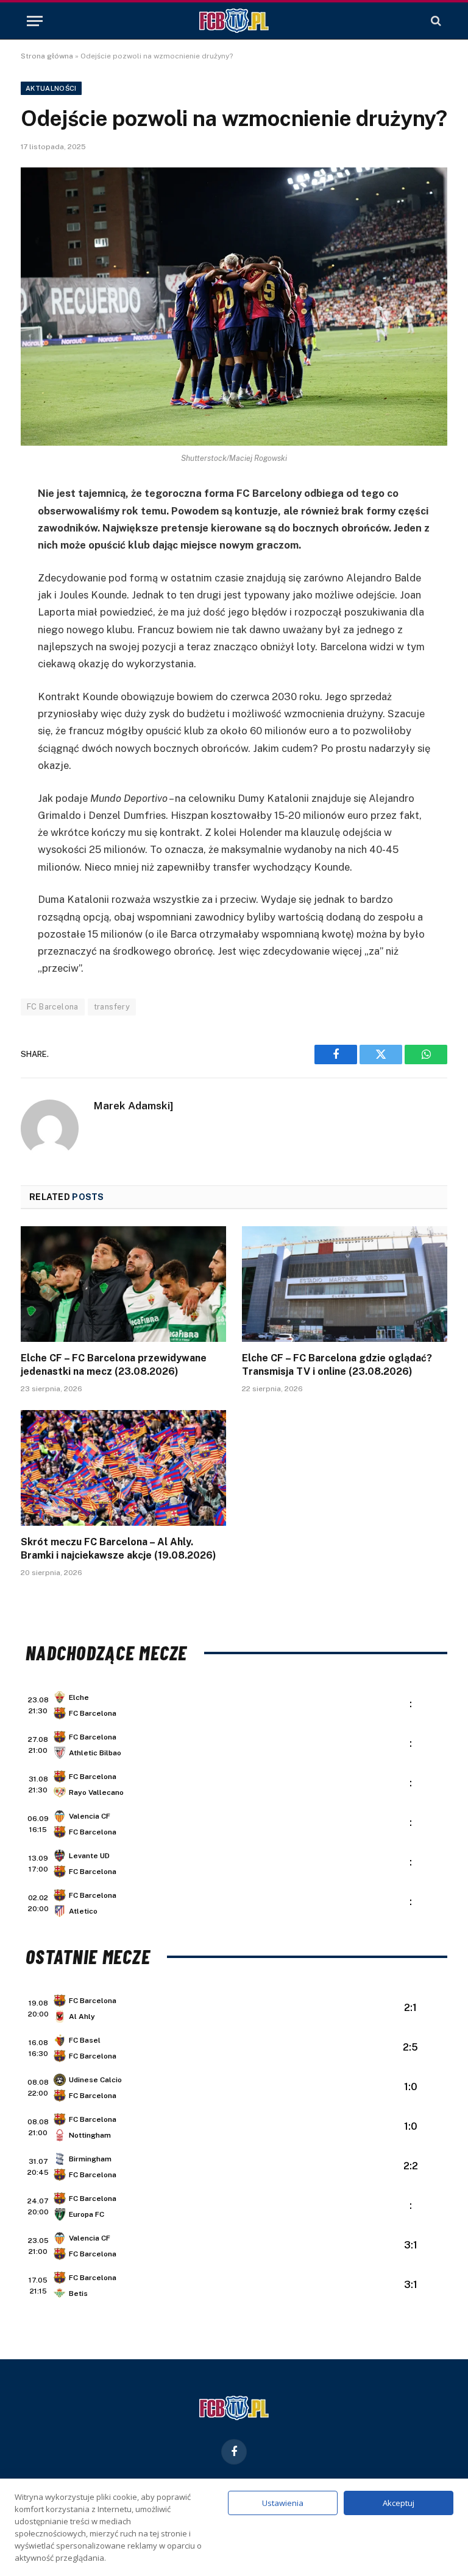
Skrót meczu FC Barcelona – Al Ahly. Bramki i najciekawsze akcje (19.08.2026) (119, 1549)
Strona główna (47, 56)
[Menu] (35, 21)
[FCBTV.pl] (234, 21)
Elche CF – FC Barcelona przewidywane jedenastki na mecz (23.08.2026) (114, 1365)
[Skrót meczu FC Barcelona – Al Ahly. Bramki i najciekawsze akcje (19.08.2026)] (123, 1468)
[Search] (435, 21)
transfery (112, 1007)
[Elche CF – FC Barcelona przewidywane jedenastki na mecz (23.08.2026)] (123, 1284)
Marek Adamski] (133, 1106)
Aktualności (51, 88)
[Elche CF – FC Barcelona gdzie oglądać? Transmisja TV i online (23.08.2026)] (345, 1284)
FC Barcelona (53, 1007)
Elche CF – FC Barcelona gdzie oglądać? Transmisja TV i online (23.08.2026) (337, 1365)
